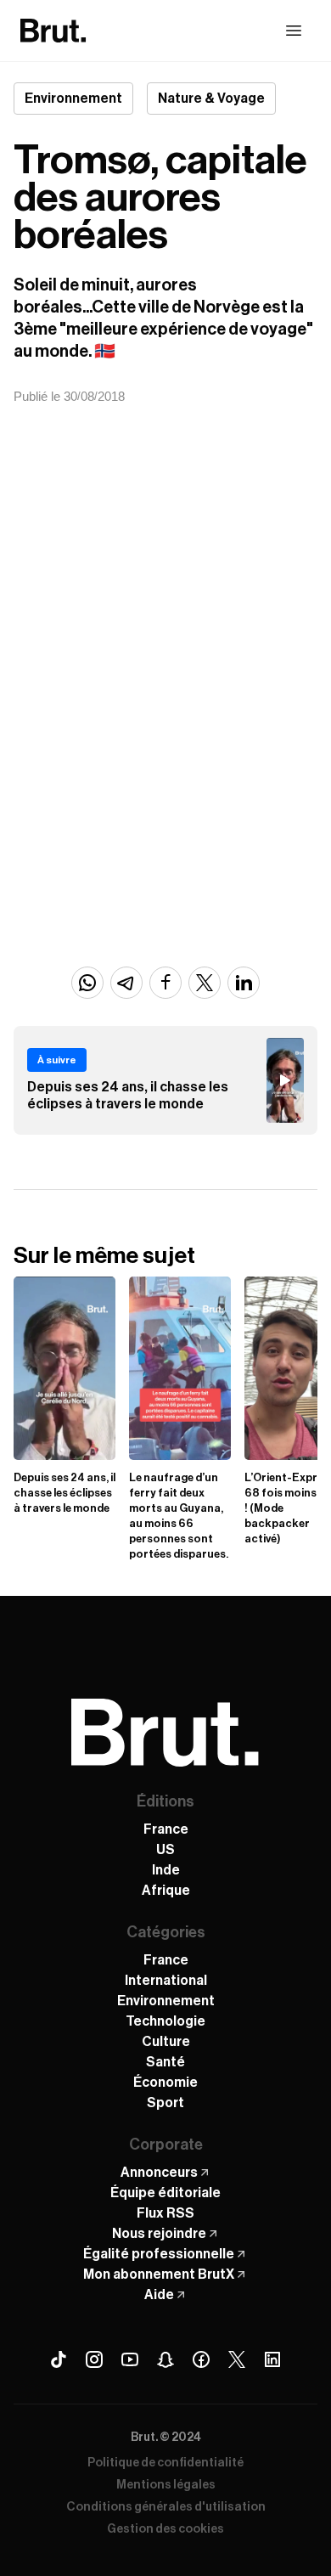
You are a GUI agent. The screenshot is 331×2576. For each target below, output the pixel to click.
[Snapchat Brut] (165, 2359)
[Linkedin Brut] (272, 2359)
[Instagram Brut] (94, 2359)
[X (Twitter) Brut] (237, 2359)
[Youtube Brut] (130, 2359)
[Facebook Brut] (201, 2359)
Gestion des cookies (165, 2529)
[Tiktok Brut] (59, 2359)
